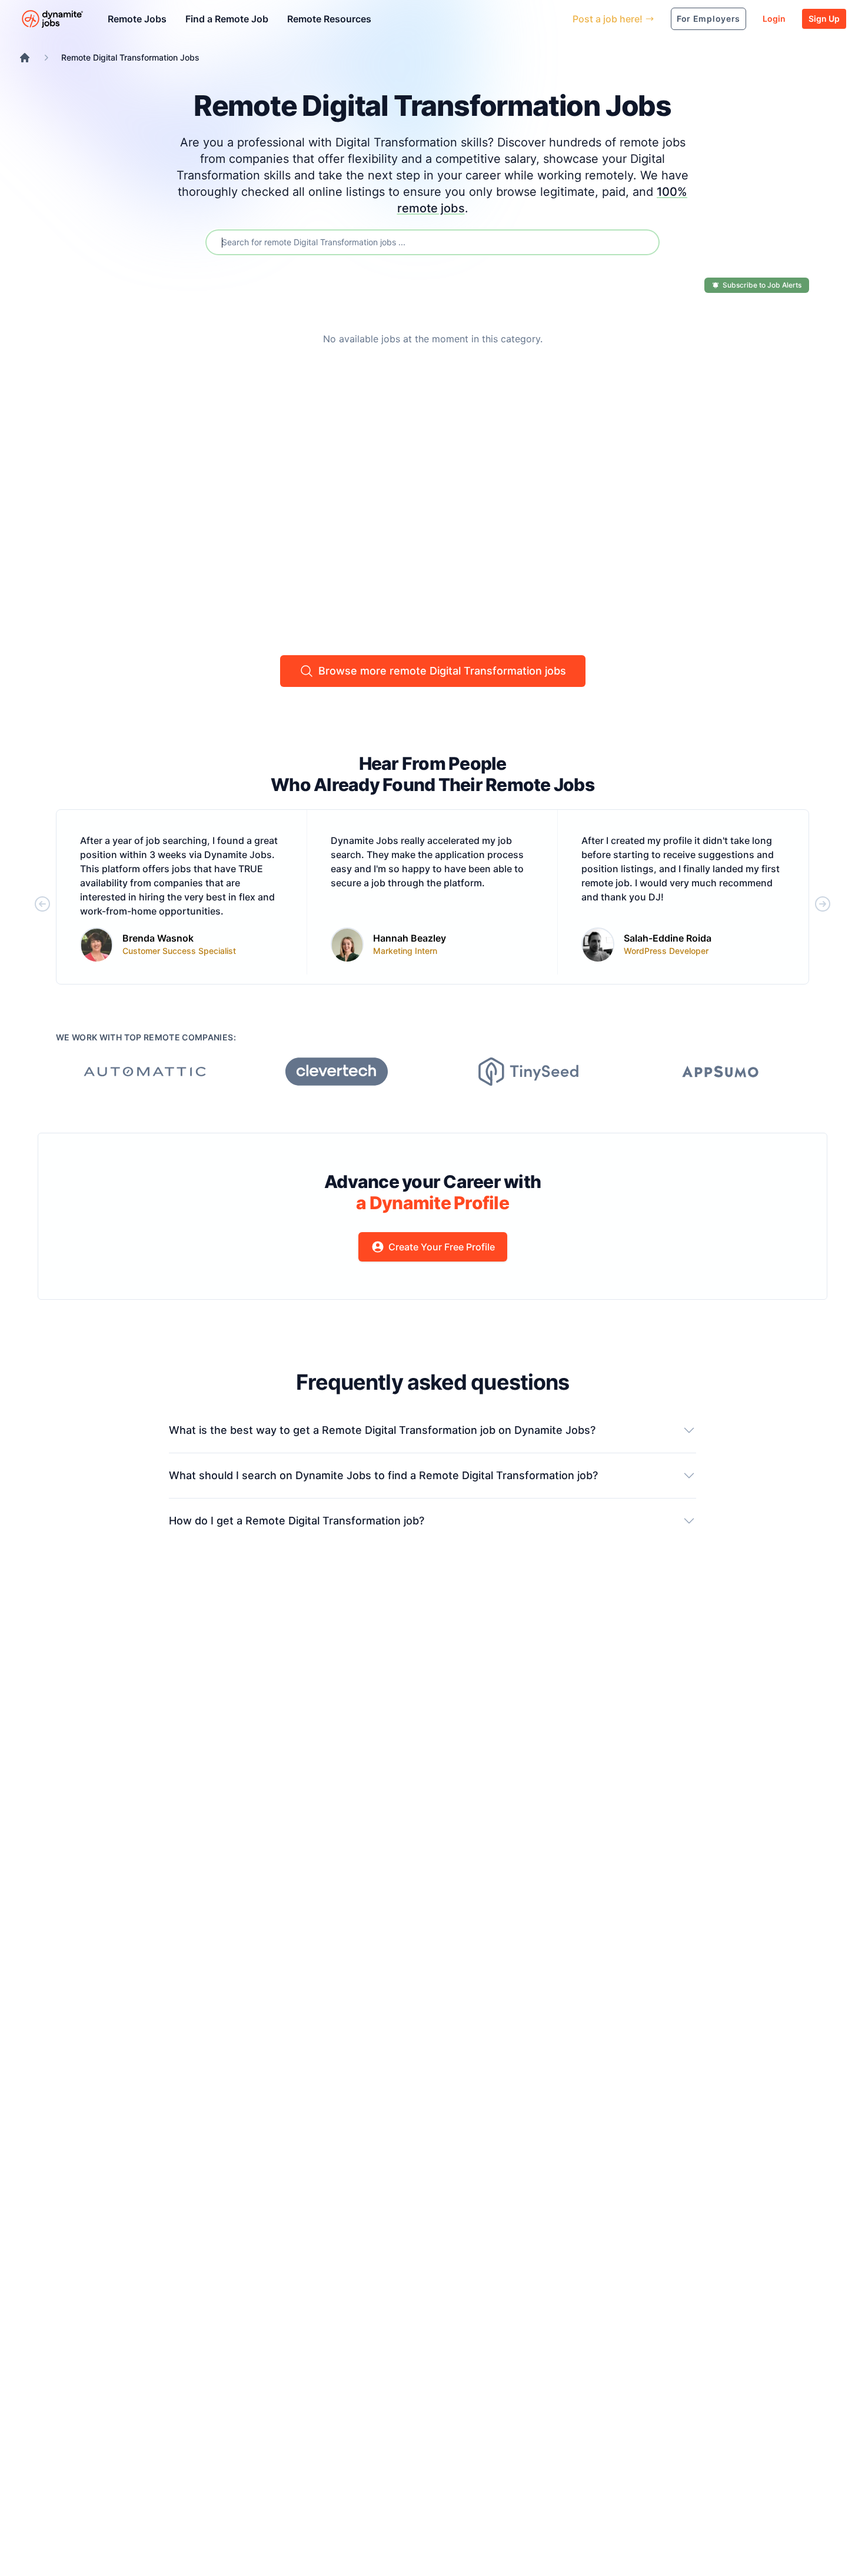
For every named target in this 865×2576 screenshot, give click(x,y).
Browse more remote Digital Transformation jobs (442, 671)
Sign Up (824, 19)
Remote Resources (329, 19)
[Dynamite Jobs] (25, 58)
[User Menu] (555, 19)
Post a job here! (608, 19)
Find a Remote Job (227, 19)
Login (774, 19)
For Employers (708, 19)
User (509, 19)
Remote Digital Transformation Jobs (130, 57)
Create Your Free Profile (442, 1247)
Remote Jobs (137, 19)
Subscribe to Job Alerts (762, 285)
